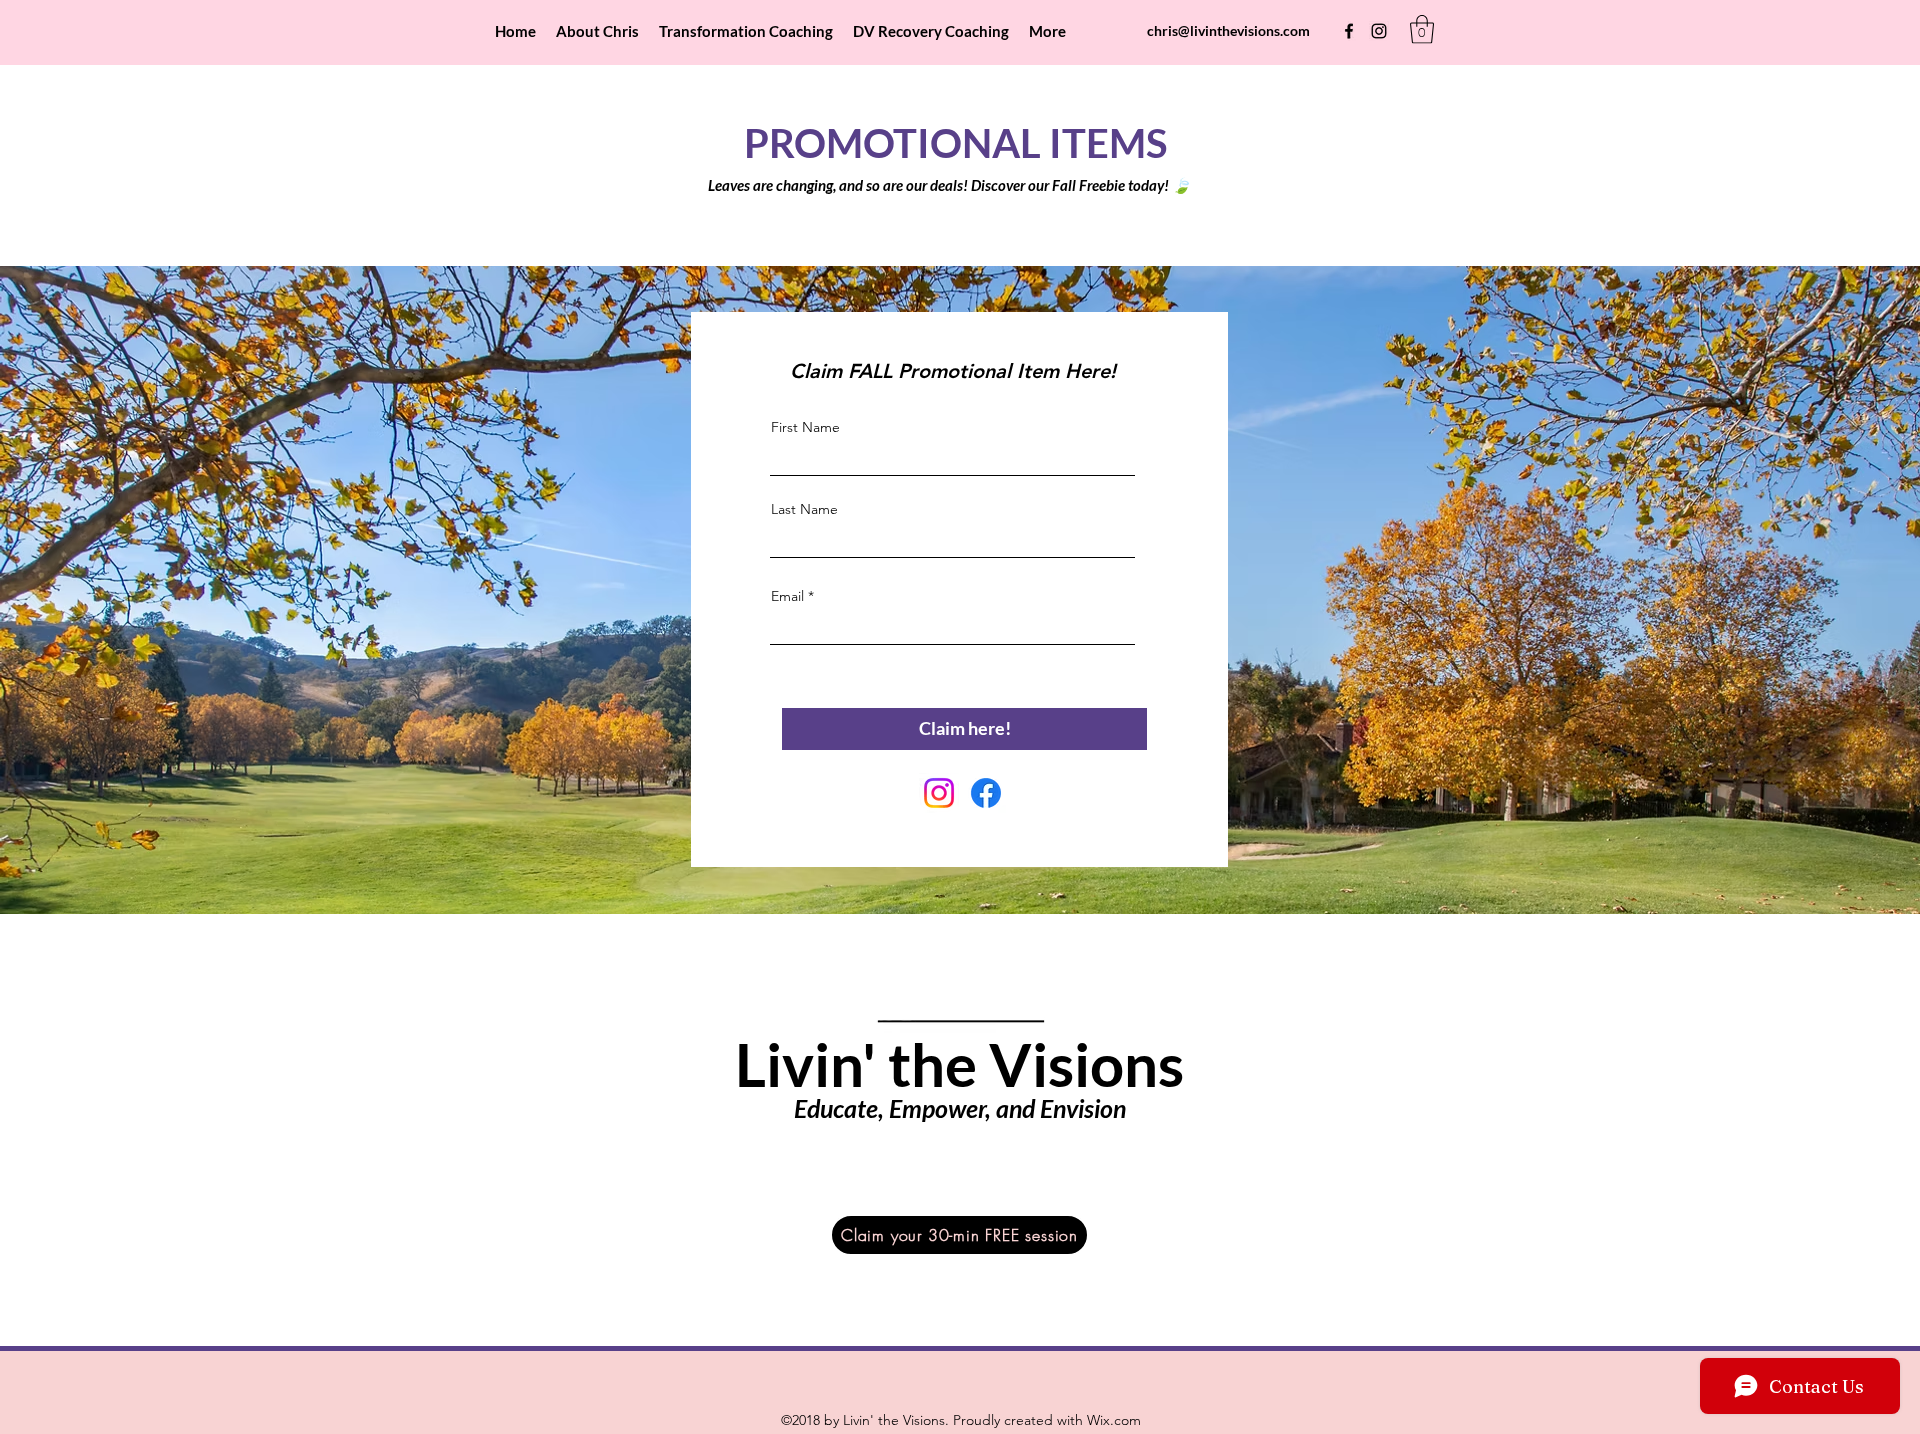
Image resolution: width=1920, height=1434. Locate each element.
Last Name (804, 509)
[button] (1422, 29)
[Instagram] (1379, 31)
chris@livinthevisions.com (1228, 30)
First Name (805, 427)
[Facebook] (1349, 31)
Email (787, 596)
